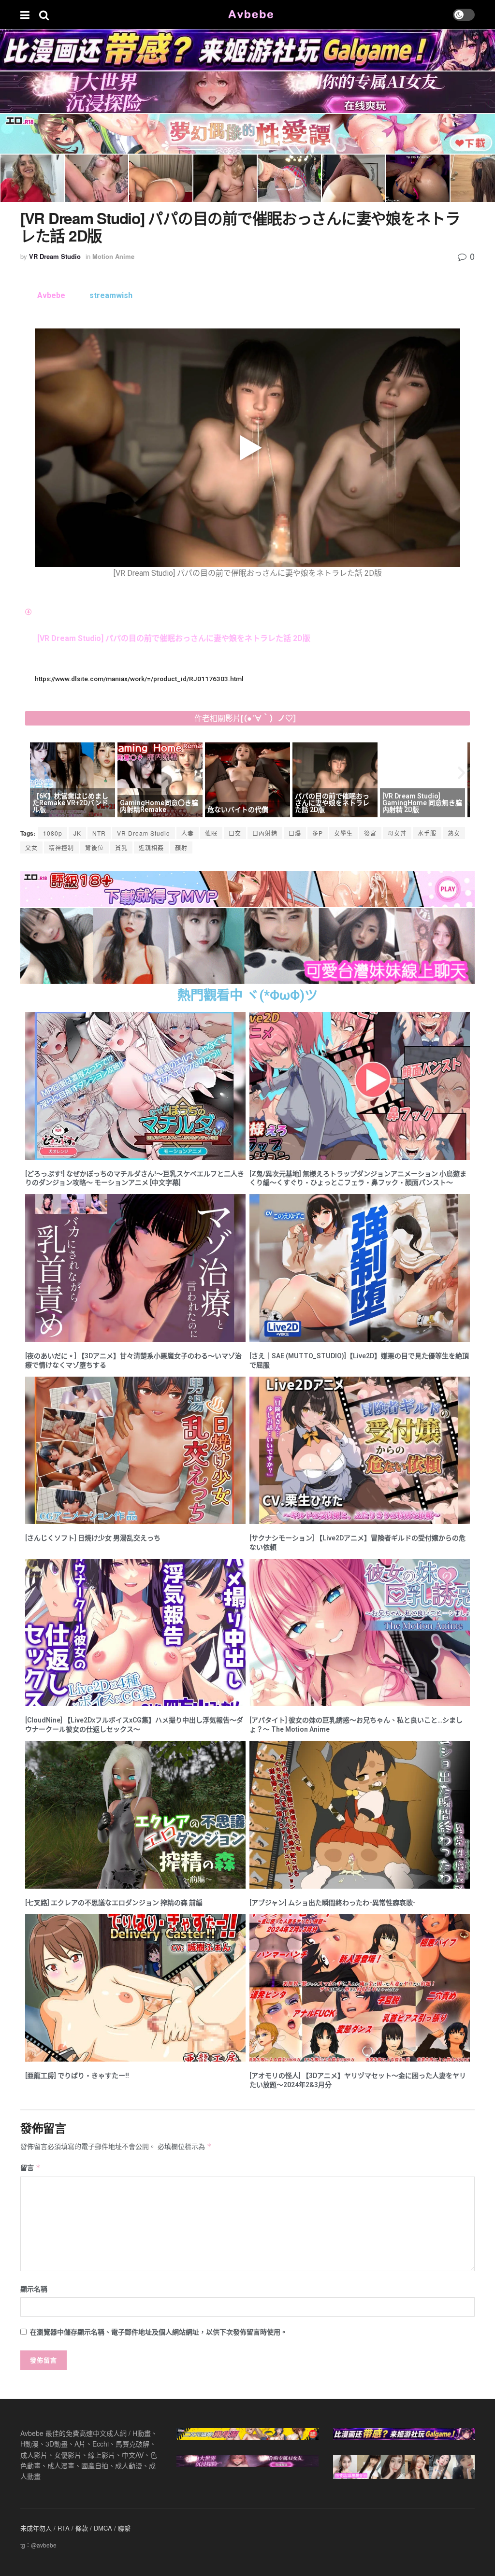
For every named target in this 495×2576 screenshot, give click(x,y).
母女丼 (397, 833)
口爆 (295, 833)
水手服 (427, 833)
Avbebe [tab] (51, 295)
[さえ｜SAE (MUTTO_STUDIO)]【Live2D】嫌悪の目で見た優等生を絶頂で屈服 (359, 1360)
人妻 (188, 833)
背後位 (95, 847)
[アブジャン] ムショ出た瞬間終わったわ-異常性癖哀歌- (333, 1903)
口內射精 (265, 833)
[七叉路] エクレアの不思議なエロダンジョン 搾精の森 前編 (114, 1903)
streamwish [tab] (111, 295)
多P (318, 833)
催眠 (211, 833)
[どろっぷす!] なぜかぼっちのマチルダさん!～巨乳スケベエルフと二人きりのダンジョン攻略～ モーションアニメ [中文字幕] (135, 1178)
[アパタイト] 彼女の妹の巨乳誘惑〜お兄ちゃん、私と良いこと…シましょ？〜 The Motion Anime (356, 1725)
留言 (30, 2167)
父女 (31, 847)
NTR (99, 833)
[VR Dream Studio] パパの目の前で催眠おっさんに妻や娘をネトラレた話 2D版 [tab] (174, 638)
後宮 (370, 833)
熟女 (454, 833)
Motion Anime (113, 256)
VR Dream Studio (55, 256)
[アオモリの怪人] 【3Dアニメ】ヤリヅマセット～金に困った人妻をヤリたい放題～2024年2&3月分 (358, 2080)
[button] (34, 773)
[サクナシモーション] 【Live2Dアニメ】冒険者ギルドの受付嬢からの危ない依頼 (357, 1543)
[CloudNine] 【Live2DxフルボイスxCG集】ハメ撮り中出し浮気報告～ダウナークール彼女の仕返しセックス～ (134, 1725)
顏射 (181, 847)
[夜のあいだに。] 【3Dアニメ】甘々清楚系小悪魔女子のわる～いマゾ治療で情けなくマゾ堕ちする (133, 1360)
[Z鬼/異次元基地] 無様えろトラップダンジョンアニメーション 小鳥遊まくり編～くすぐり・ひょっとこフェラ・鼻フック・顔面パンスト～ (358, 1178)
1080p (53, 833)
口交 (235, 833)
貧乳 (121, 847)
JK (77, 833)
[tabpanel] (247, 454)
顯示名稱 (34, 2289)
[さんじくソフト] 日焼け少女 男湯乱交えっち (93, 1538)
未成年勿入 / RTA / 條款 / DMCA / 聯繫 (75, 2528)
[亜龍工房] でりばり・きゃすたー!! (77, 2076)
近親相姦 (151, 847)
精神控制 (61, 847)
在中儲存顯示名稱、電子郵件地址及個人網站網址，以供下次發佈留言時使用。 (159, 2332)
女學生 (343, 833)
